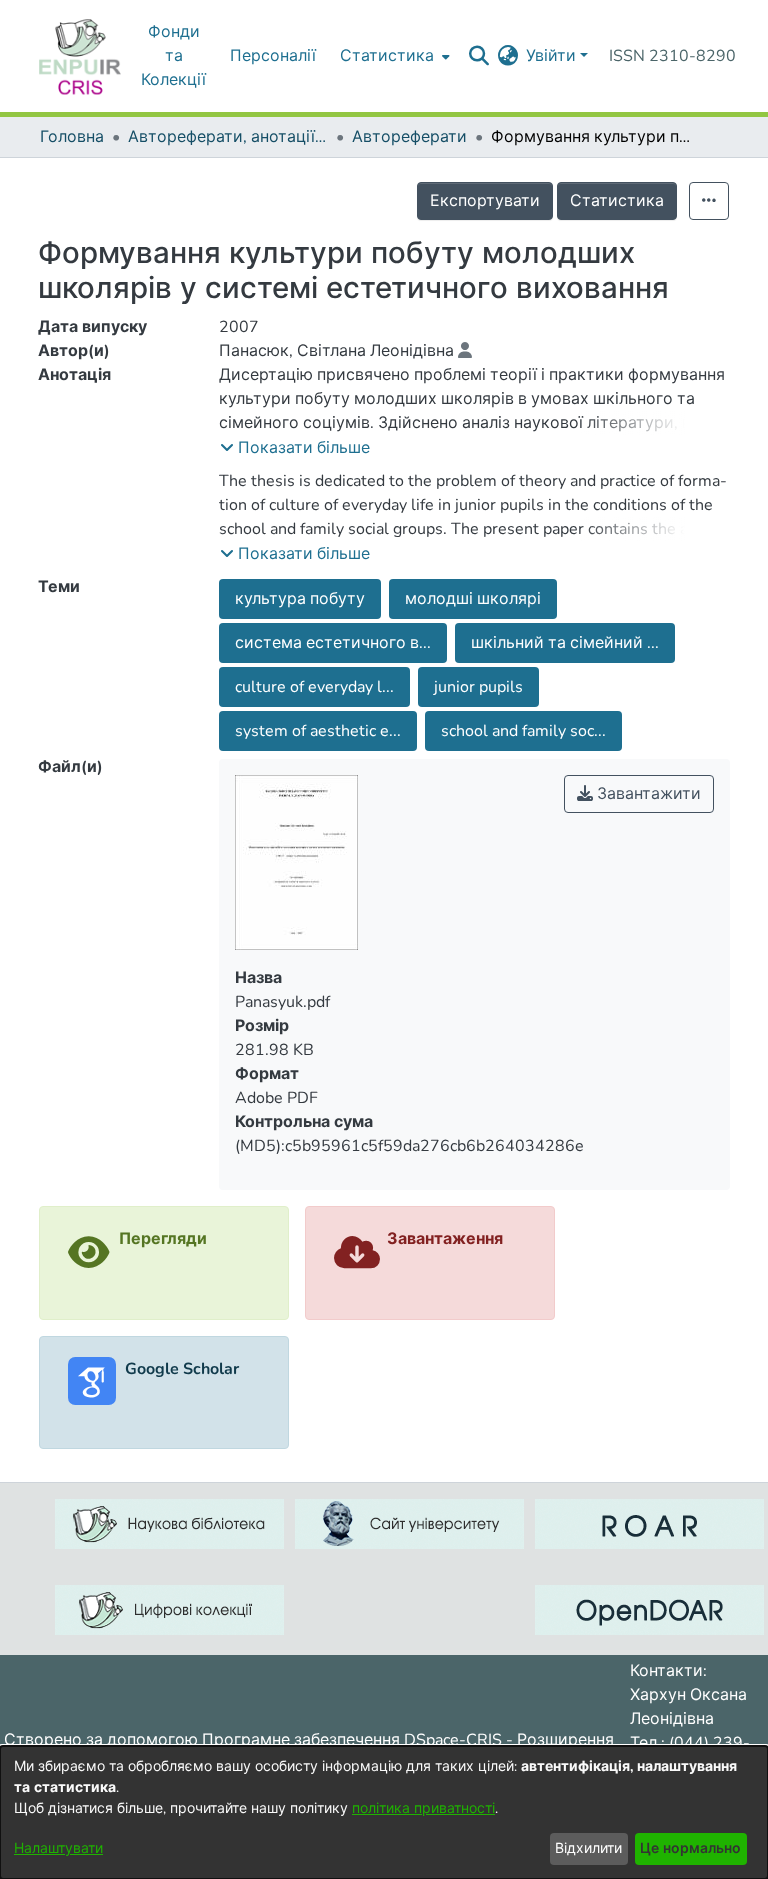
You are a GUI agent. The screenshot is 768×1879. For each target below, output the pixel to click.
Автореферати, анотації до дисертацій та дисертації (228, 137)
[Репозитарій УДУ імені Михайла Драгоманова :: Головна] (80, 56)
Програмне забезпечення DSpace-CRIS (352, 1740)
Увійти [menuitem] (551, 56)
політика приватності (423, 1808)
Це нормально (690, 1848)
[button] (295, 448)
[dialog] (384, 1812)
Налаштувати (58, 1848)
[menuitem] (507, 56)
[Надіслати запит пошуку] (478, 56)
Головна (72, 137)
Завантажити (647, 794)
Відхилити (588, 1848)
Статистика (617, 201)
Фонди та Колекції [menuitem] (173, 56)
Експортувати (485, 201)
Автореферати (409, 137)
